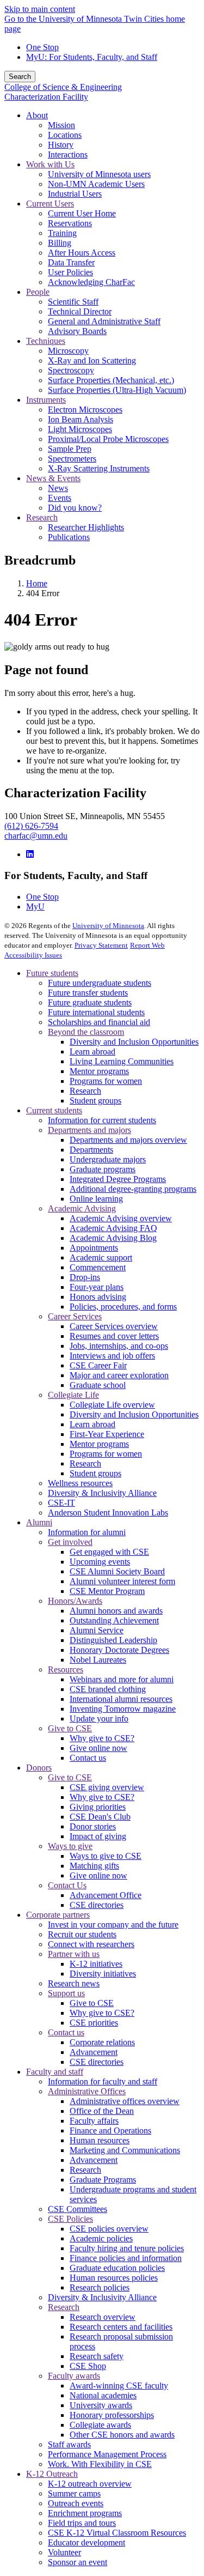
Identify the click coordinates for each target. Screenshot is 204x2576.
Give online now (98, 1748)
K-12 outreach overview (90, 2484)
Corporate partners (58, 1915)
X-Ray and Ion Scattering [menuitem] (92, 360)
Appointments (94, 1248)
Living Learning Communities (122, 1061)
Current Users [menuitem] (50, 204)
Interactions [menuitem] (68, 154)
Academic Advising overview (121, 1218)
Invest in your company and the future (113, 1925)
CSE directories (97, 1905)
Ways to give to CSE (106, 1856)
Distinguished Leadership (113, 1640)
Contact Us (67, 1885)
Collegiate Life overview (112, 1405)
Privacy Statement (101, 945)
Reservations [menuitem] (70, 223)
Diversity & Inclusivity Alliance (102, 1493)
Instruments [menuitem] (46, 400)
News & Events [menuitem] (53, 478)
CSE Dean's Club (100, 1817)
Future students (52, 973)
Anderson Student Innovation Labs (108, 1513)
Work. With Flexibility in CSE (100, 2464)
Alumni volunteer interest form (122, 1581)
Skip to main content (40, 9)
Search (20, 77)
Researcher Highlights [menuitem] (86, 527)
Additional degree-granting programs (133, 1189)
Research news (74, 1983)
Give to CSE (70, 1728)
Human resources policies (114, 2278)
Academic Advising (82, 1208)
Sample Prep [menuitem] (70, 449)
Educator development (86, 2542)
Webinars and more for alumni (122, 1679)
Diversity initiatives (103, 1974)
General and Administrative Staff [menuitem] (104, 321)
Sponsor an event (78, 2562)
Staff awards (69, 2444)
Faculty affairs (94, 2121)
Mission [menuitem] (61, 125)
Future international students (96, 1012)
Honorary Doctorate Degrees (119, 1650)
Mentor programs (99, 1071)
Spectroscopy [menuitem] (71, 370)
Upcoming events (100, 1562)
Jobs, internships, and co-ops (119, 1346)
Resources (66, 1669)
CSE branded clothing (108, 1689)
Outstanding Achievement (114, 1620)
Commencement (98, 1267)
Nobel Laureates (98, 1660)
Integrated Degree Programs (118, 1179)
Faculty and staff (55, 2072)
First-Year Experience (107, 1434)
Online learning (96, 1199)
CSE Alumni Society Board (117, 1571)
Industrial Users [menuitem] (75, 194)
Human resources (100, 2140)
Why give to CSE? (102, 1738)
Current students (54, 1110)
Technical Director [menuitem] (80, 311)
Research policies (100, 2287)
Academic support (101, 1257)
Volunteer (64, 2552)
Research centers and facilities (121, 2327)
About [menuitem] (37, 115)
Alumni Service (97, 1630)
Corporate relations (102, 2042)
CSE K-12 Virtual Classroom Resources (117, 2533)
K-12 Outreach (52, 2474)
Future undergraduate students (100, 983)
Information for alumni (87, 1532)
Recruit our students (82, 1934)
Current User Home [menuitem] (82, 213)
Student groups (95, 1101)
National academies (103, 2395)
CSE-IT (61, 1503)
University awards (101, 2405)
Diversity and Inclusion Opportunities (134, 1042)
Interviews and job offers (112, 1356)
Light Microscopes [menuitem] (80, 429)
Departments (91, 1150)
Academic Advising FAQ (113, 1228)
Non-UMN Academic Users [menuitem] (96, 184)
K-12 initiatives (96, 1964)
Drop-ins (85, 1277)
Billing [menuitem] (60, 243)
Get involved (70, 1542)
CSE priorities (94, 2023)
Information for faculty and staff (103, 2081)
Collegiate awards (100, 2425)
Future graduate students (90, 1002)
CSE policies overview (109, 2229)
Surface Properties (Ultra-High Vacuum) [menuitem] (117, 390)
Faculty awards (74, 2376)
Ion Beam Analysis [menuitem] (81, 419)
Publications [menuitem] (69, 537)
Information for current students (102, 1120)
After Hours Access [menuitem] (82, 253)
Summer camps (74, 2493)
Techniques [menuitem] (46, 341)
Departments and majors (89, 1130)
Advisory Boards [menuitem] (77, 331)
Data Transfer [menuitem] (71, 262)
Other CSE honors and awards (122, 2435)
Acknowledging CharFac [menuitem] (91, 282)
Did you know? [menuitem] (75, 508)
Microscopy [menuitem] (68, 351)
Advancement (94, 2052)
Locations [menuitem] (65, 135)
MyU (35, 907)
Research (85, 1091)
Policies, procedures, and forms (123, 1307)
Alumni (39, 1522)
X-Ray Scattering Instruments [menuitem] (99, 468)
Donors (39, 1768)
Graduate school (98, 1385)
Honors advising (98, 1297)
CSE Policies (70, 2219)
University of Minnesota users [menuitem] (99, 174)
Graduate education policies (117, 2268)
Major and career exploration (119, 1375)
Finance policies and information (126, 2258)
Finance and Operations (110, 2130)
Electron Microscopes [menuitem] (85, 410)
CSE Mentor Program (107, 1591)
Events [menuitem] (60, 498)
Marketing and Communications (125, 2150)
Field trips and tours (82, 2523)
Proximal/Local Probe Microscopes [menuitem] (108, 439)
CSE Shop (88, 2366)
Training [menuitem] (62, 233)
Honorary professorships (112, 2415)
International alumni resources (121, 1699)
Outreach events (76, 2503)
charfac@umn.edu (36, 836)
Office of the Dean (102, 2111)
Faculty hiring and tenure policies (127, 2248)
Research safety (97, 2356)
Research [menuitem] (42, 517)
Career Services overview (114, 1326)
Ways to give (70, 1846)
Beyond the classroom (86, 1032)
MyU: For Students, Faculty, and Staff (92, 57)
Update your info (99, 1719)
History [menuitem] (61, 145)
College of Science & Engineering (63, 87)
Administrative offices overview (125, 2101)
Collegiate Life (73, 1395)
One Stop (42, 47)
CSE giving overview (107, 1787)
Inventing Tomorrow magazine (123, 1709)
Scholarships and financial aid (99, 1022)
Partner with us (74, 1954)
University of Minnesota (108, 926)
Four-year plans (97, 1287)
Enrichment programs (85, 2513)
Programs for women (106, 1081)
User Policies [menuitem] (70, 272)
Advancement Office (106, 1895)
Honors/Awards (75, 1601)
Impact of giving (98, 1836)
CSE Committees (78, 2209)
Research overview (103, 2317)
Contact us (88, 1758)
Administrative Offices (87, 2091)
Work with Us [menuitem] (50, 164)
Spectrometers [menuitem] (72, 459)
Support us (66, 1993)
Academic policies (101, 2238)
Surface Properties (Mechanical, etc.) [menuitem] (111, 380)
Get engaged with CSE (109, 1552)
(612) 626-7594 (31, 826)
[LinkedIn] (30, 854)
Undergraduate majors (108, 1159)
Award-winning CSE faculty (119, 2386)
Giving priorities (98, 1807)
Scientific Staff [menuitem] (73, 302)
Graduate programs (103, 1169)
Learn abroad (92, 1051)
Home (37, 583)
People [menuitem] (38, 292)
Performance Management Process (107, 2454)
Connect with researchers (91, 1944)
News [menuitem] (58, 488)
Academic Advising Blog (113, 1238)
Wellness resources (80, 1483)
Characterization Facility (46, 97)
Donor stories (93, 1826)
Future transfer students (88, 993)
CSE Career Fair (98, 1365)
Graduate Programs (103, 2180)
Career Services (75, 1316)
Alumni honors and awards (116, 1611)
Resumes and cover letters (114, 1336)
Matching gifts (94, 1866)
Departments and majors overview (128, 1140)
